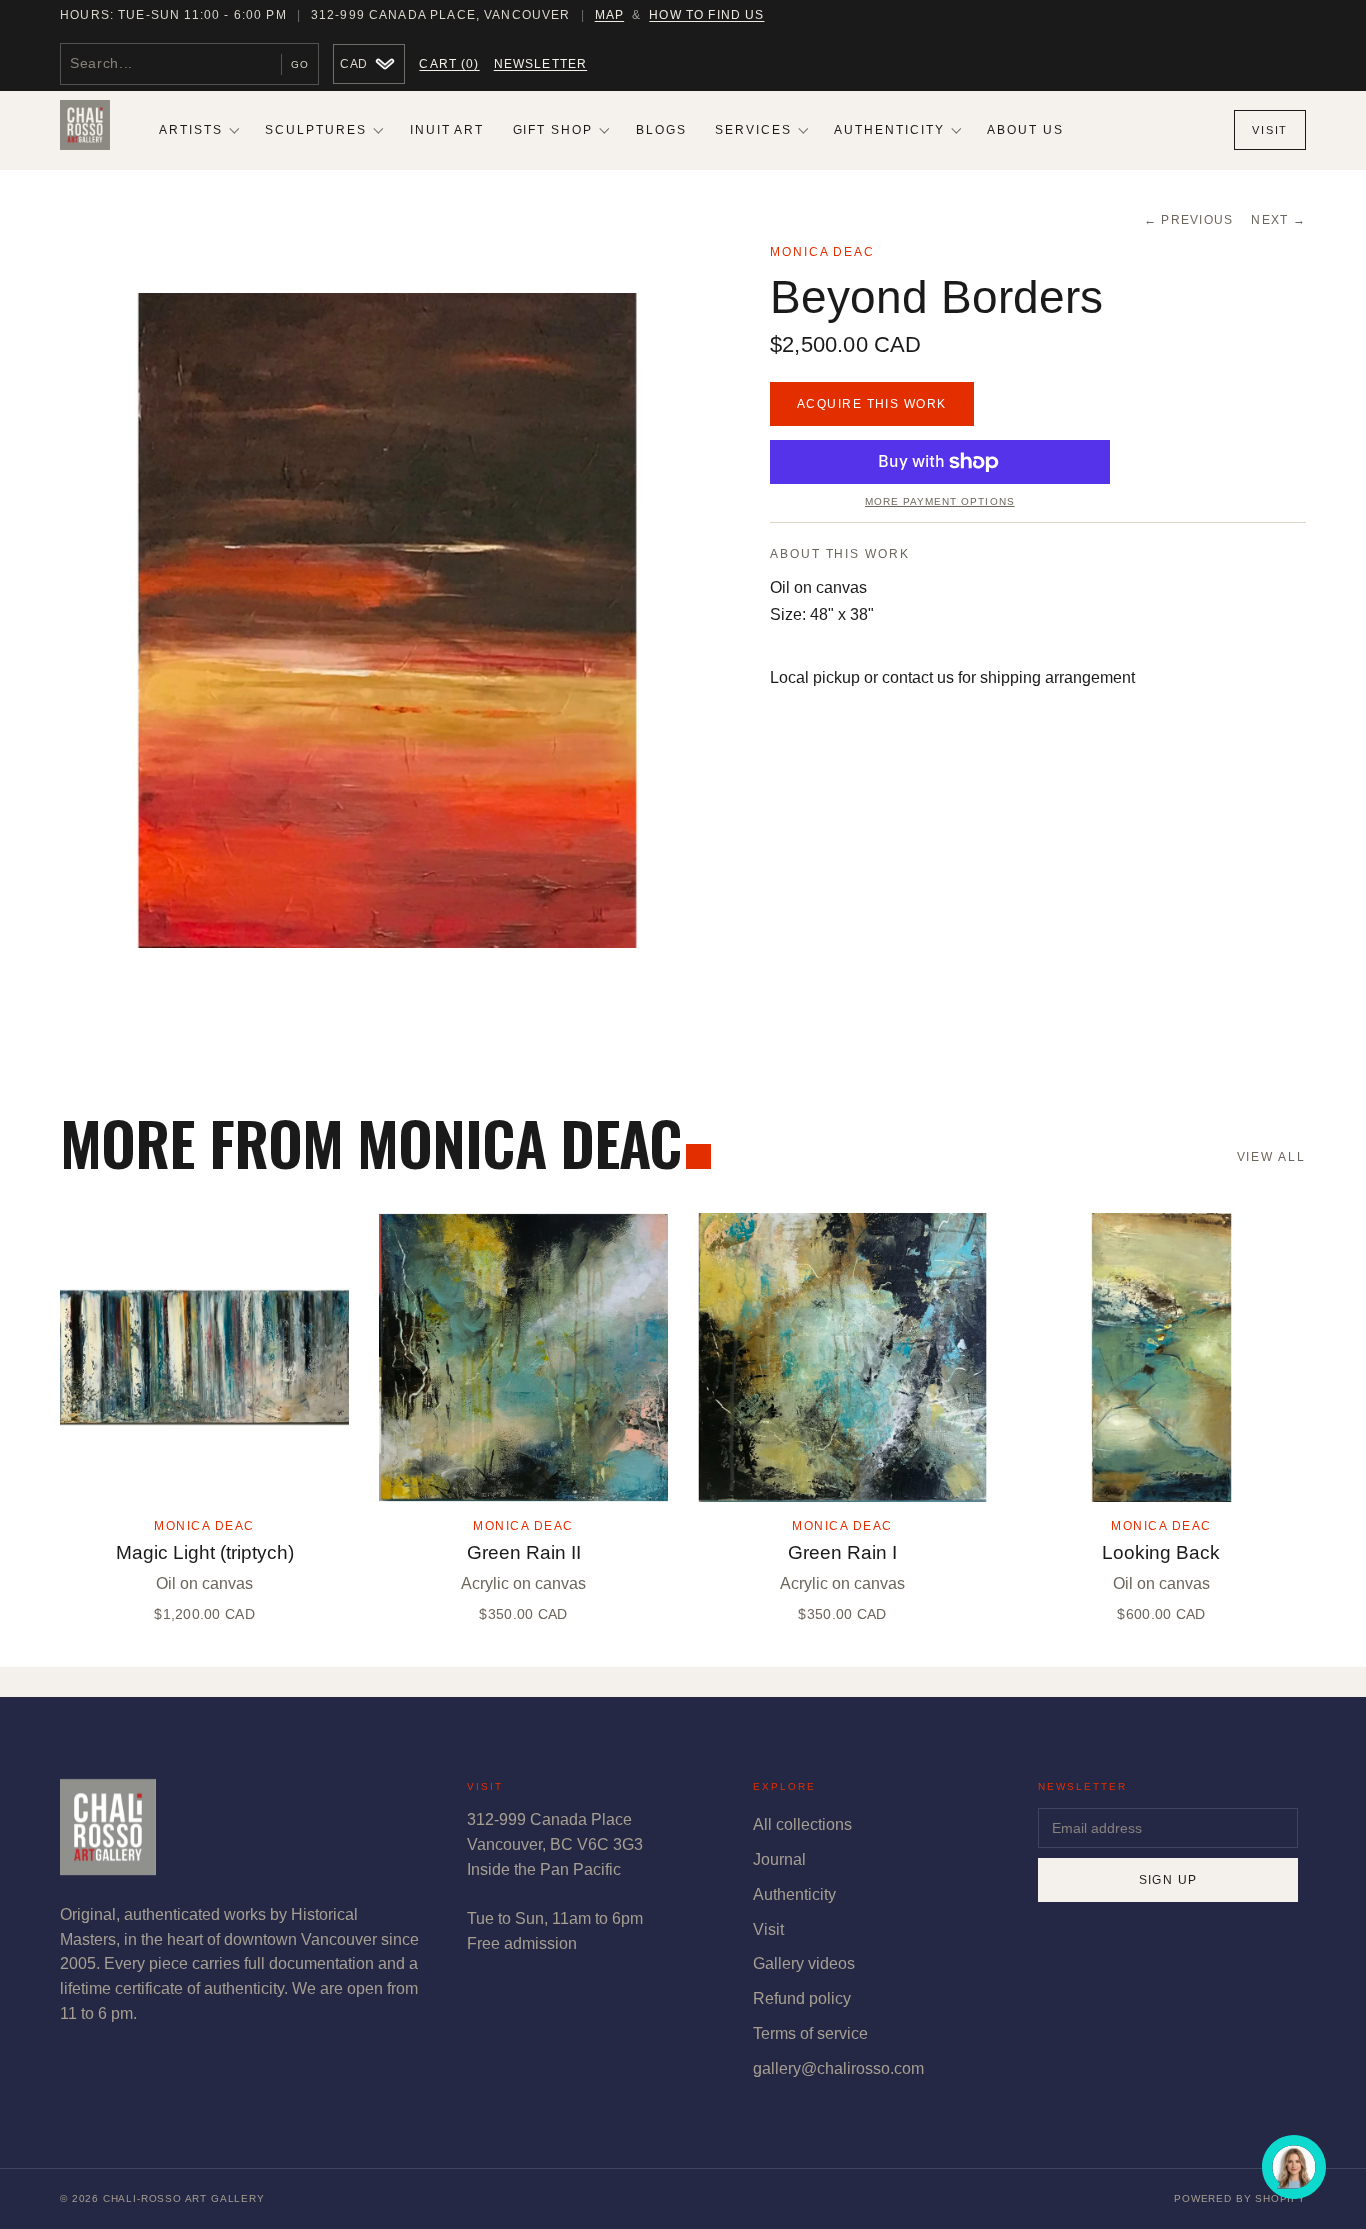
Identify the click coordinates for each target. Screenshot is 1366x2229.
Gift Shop (553, 130)
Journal (779, 1859)
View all (1271, 1157)
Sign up (1168, 1880)
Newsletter (541, 64)
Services (753, 130)
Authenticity (889, 130)
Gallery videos (804, 1963)
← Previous (1188, 220)
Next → (1278, 220)
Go (300, 64)
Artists (191, 130)
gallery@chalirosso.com (838, 2068)
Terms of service (810, 2033)
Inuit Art (447, 130)
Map (609, 15)
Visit (1269, 130)
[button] (387, 620)
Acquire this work (872, 404)
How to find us (706, 15)
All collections (802, 1824)
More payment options (939, 501)
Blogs (661, 130)
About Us (1025, 130)
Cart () (449, 64)
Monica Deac (822, 252)
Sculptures (316, 130)
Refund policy (802, 1998)
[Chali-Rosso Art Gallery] (85, 130)
